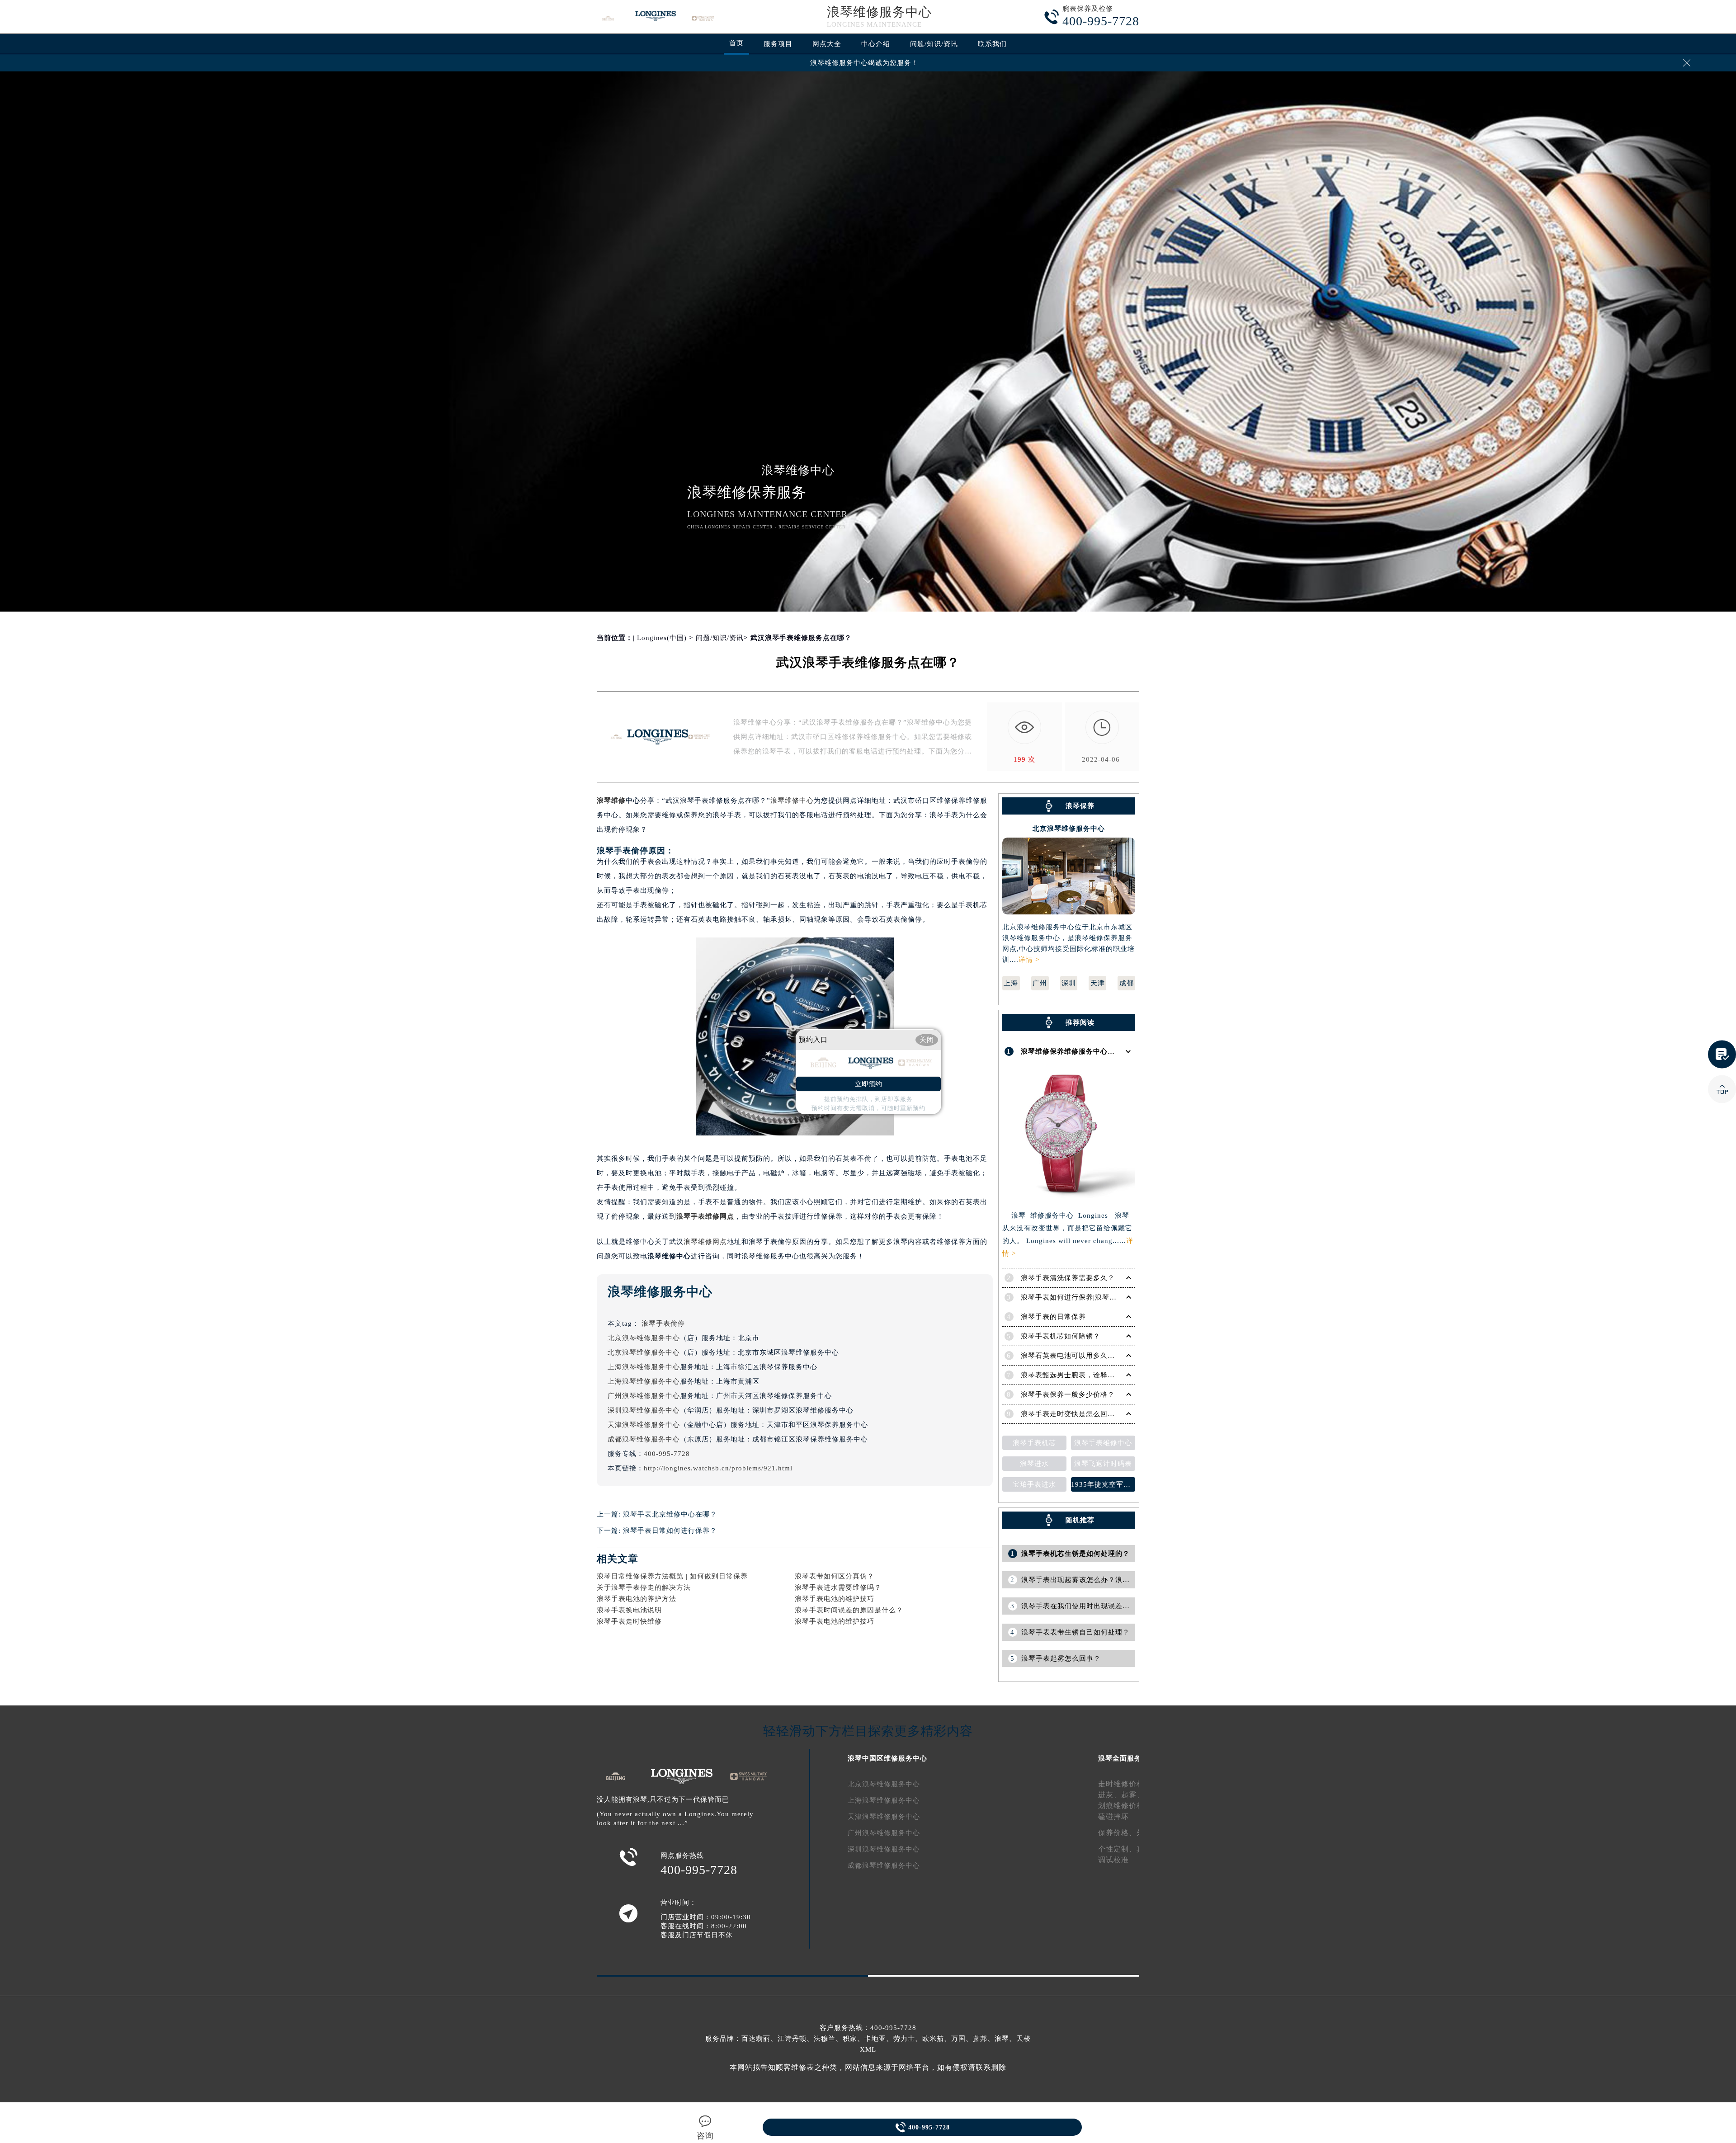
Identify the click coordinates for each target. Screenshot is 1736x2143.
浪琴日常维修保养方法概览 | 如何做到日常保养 (672, 1576)
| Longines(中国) (660, 638)
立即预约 (868, 1084)
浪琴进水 (1034, 1464)
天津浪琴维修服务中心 (644, 1425)
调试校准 (1113, 1860)
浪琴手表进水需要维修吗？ (838, 1587)
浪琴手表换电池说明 (629, 1610)
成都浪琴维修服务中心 (644, 1439)
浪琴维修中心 (792, 801)
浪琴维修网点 (705, 1242)
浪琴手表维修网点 (705, 1216)
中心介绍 (876, 44)
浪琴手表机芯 (1034, 1443)
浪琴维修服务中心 (879, 12)
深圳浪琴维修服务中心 (644, 1410)
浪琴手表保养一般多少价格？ (1068, 1394)
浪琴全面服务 (1120, 1758)
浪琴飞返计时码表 (1103, 1464)
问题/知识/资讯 (934, 44)
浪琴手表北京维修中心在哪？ (670, 1514)
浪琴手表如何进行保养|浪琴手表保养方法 (1087, 1297)
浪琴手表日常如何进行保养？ (670, 1531)
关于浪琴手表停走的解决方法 (644, 1587)
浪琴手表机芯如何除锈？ (1061, 1336)
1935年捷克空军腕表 (1103, 1484)
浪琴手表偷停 (663, 1323)
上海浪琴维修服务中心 (644, 1367)
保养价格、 (1117, 1833)
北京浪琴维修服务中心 (644, 1338)
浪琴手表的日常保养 (1053, 1317)
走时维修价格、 (1125, 1784)
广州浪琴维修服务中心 (644, 1396)
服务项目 (778, 44)
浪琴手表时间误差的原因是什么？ (849, 1610)
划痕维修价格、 (1125, 1806)
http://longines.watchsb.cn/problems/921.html (718, 1468)
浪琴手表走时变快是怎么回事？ (1071, 1414)
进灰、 (1110, 1795)
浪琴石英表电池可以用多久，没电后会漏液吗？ (1097, 1356)
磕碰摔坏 (1113, 1816)
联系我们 (992, 44)
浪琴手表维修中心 (1103, 1443)
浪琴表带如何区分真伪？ (835, 1576)
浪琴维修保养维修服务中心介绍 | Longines (1090, 1051)
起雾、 (1133, 1795)
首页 (736, 43)
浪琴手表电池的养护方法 (637, 1599)
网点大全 (827, 44)
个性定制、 (1117, 1849)
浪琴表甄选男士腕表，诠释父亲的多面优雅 (1090, 1375)
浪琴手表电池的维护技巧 (835, 1599)
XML (868, 2049)
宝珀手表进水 (1034, 1484)
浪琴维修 (611, 801)
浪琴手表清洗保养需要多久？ (1068, 1278)
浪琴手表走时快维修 (629, 1621)
